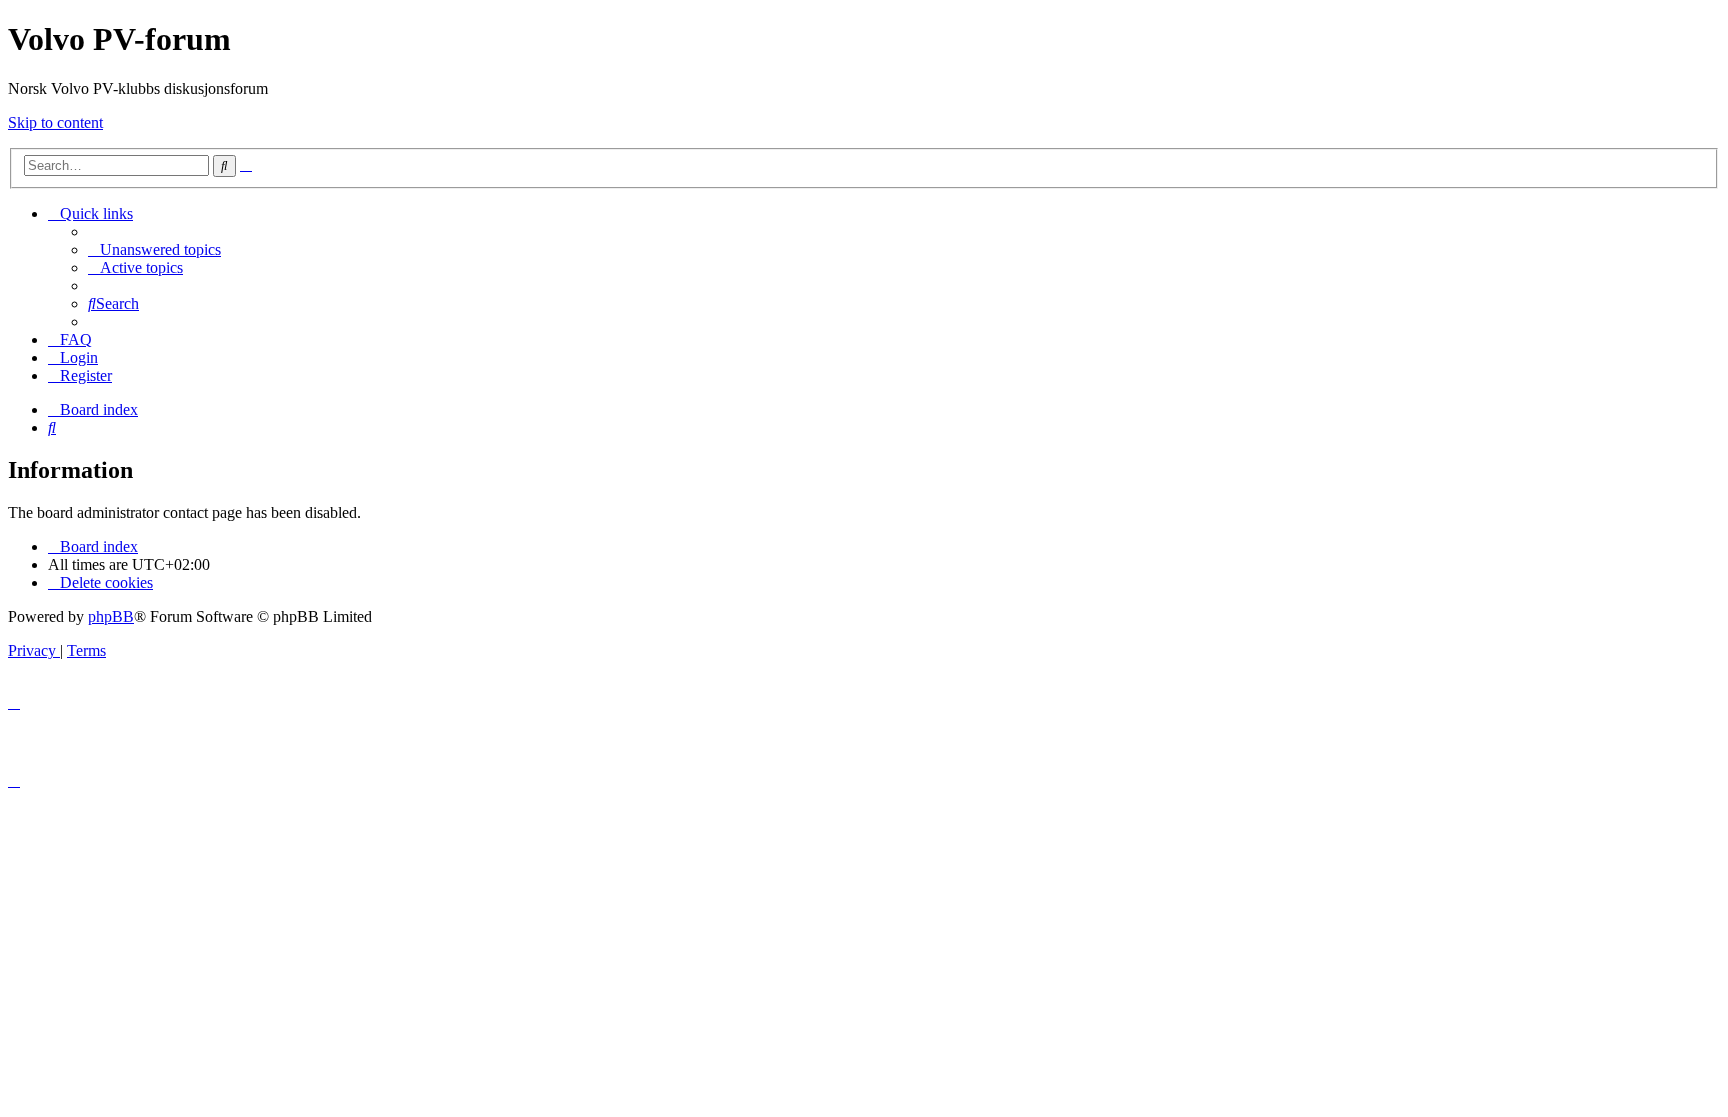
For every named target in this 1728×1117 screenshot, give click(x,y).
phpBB (111, 616)
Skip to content (55, 122)
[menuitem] (154, 249)
